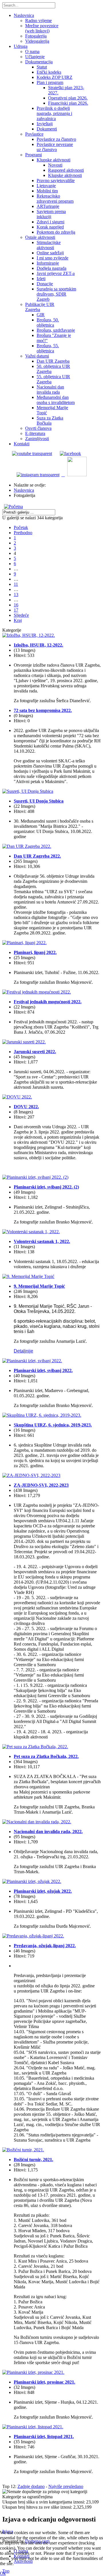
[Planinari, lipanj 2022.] (24, 943)
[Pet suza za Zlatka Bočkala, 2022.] (35, 1747)
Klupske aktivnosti (54, 160)
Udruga (21, 46)
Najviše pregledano (66, 2486)
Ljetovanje (46, 186)
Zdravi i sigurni (50, 222)
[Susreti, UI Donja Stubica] (28, 791)
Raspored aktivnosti (66, 170)
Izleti (41, 279)
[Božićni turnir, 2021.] (23, 2150)
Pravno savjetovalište (56, 180)
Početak (21, 527)
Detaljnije (23, 1351)
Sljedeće (21, 615)
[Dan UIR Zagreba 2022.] (27, 846)
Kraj (18, 620)
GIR (41, 315)
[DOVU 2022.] (17, 1097)
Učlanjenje (35, 57)
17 (16, 610)
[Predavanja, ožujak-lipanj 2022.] (33, 1936)
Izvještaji (45, 124)
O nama (32, 51)
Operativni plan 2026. (68, 98)
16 (16, 605)
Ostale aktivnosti (40, 237)
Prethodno (23, 533)
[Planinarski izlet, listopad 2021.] (33, 2427)
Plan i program (50, 82)
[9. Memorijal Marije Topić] (28, 1276)
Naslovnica (24, 15)
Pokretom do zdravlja (56, 232)
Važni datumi (37, 356)
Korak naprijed (50, 227)
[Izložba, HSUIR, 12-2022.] (29, 635)
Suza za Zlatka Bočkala (50, 420)
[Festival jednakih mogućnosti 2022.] (37, 992)
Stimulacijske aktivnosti (49, 245)
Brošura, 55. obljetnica (48, 348)
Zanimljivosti (37, 439)
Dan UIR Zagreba (53, 361)
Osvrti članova (38, 428)
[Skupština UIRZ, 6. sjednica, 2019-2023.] (42, 1415)
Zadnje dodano (31, 2486)
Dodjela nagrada (51, 268)
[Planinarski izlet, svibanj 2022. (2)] (35, 1177)
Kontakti (22, 444)
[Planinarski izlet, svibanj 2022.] (32, 1361)
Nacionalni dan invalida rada (50, 390)
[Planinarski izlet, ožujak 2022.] (32, 1881)
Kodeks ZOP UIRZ (55, 77)
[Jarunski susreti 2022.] (24, 1042)
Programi (33, 155)
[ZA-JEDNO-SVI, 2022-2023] (31, 1475)
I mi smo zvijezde (53, 258)
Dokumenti (47, 129)
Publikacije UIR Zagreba (40, 307)
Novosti (55, 165)
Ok (3, 2573)
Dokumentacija (39, 62)
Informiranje (48, 263)
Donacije (45, 284)
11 (16, 584)
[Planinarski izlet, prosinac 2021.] (33, 2372)
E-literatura (35, 433)
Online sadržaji (50, 253)
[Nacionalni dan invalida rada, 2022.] (37, 1822)
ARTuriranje (48, 206)
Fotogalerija (36, 36)
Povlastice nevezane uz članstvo (55, 147)
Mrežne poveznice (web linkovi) (42, 28)
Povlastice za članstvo (56, 139)
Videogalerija (37, 41)
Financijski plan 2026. (68, 103)
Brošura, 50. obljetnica (48, 322)
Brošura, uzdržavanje (56, 330)
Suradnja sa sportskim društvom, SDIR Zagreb (56, 294)
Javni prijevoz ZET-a (56, 273)
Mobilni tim (47, 191)
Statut (42, 67)
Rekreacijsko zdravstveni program (55, 199)
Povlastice (34, 134)
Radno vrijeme (38, 21)
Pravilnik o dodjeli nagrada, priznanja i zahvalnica (54, 113)
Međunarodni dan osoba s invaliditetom (56, 400)
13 (16, 595)
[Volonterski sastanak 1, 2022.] (31, 1232)
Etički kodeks (49, 72)
